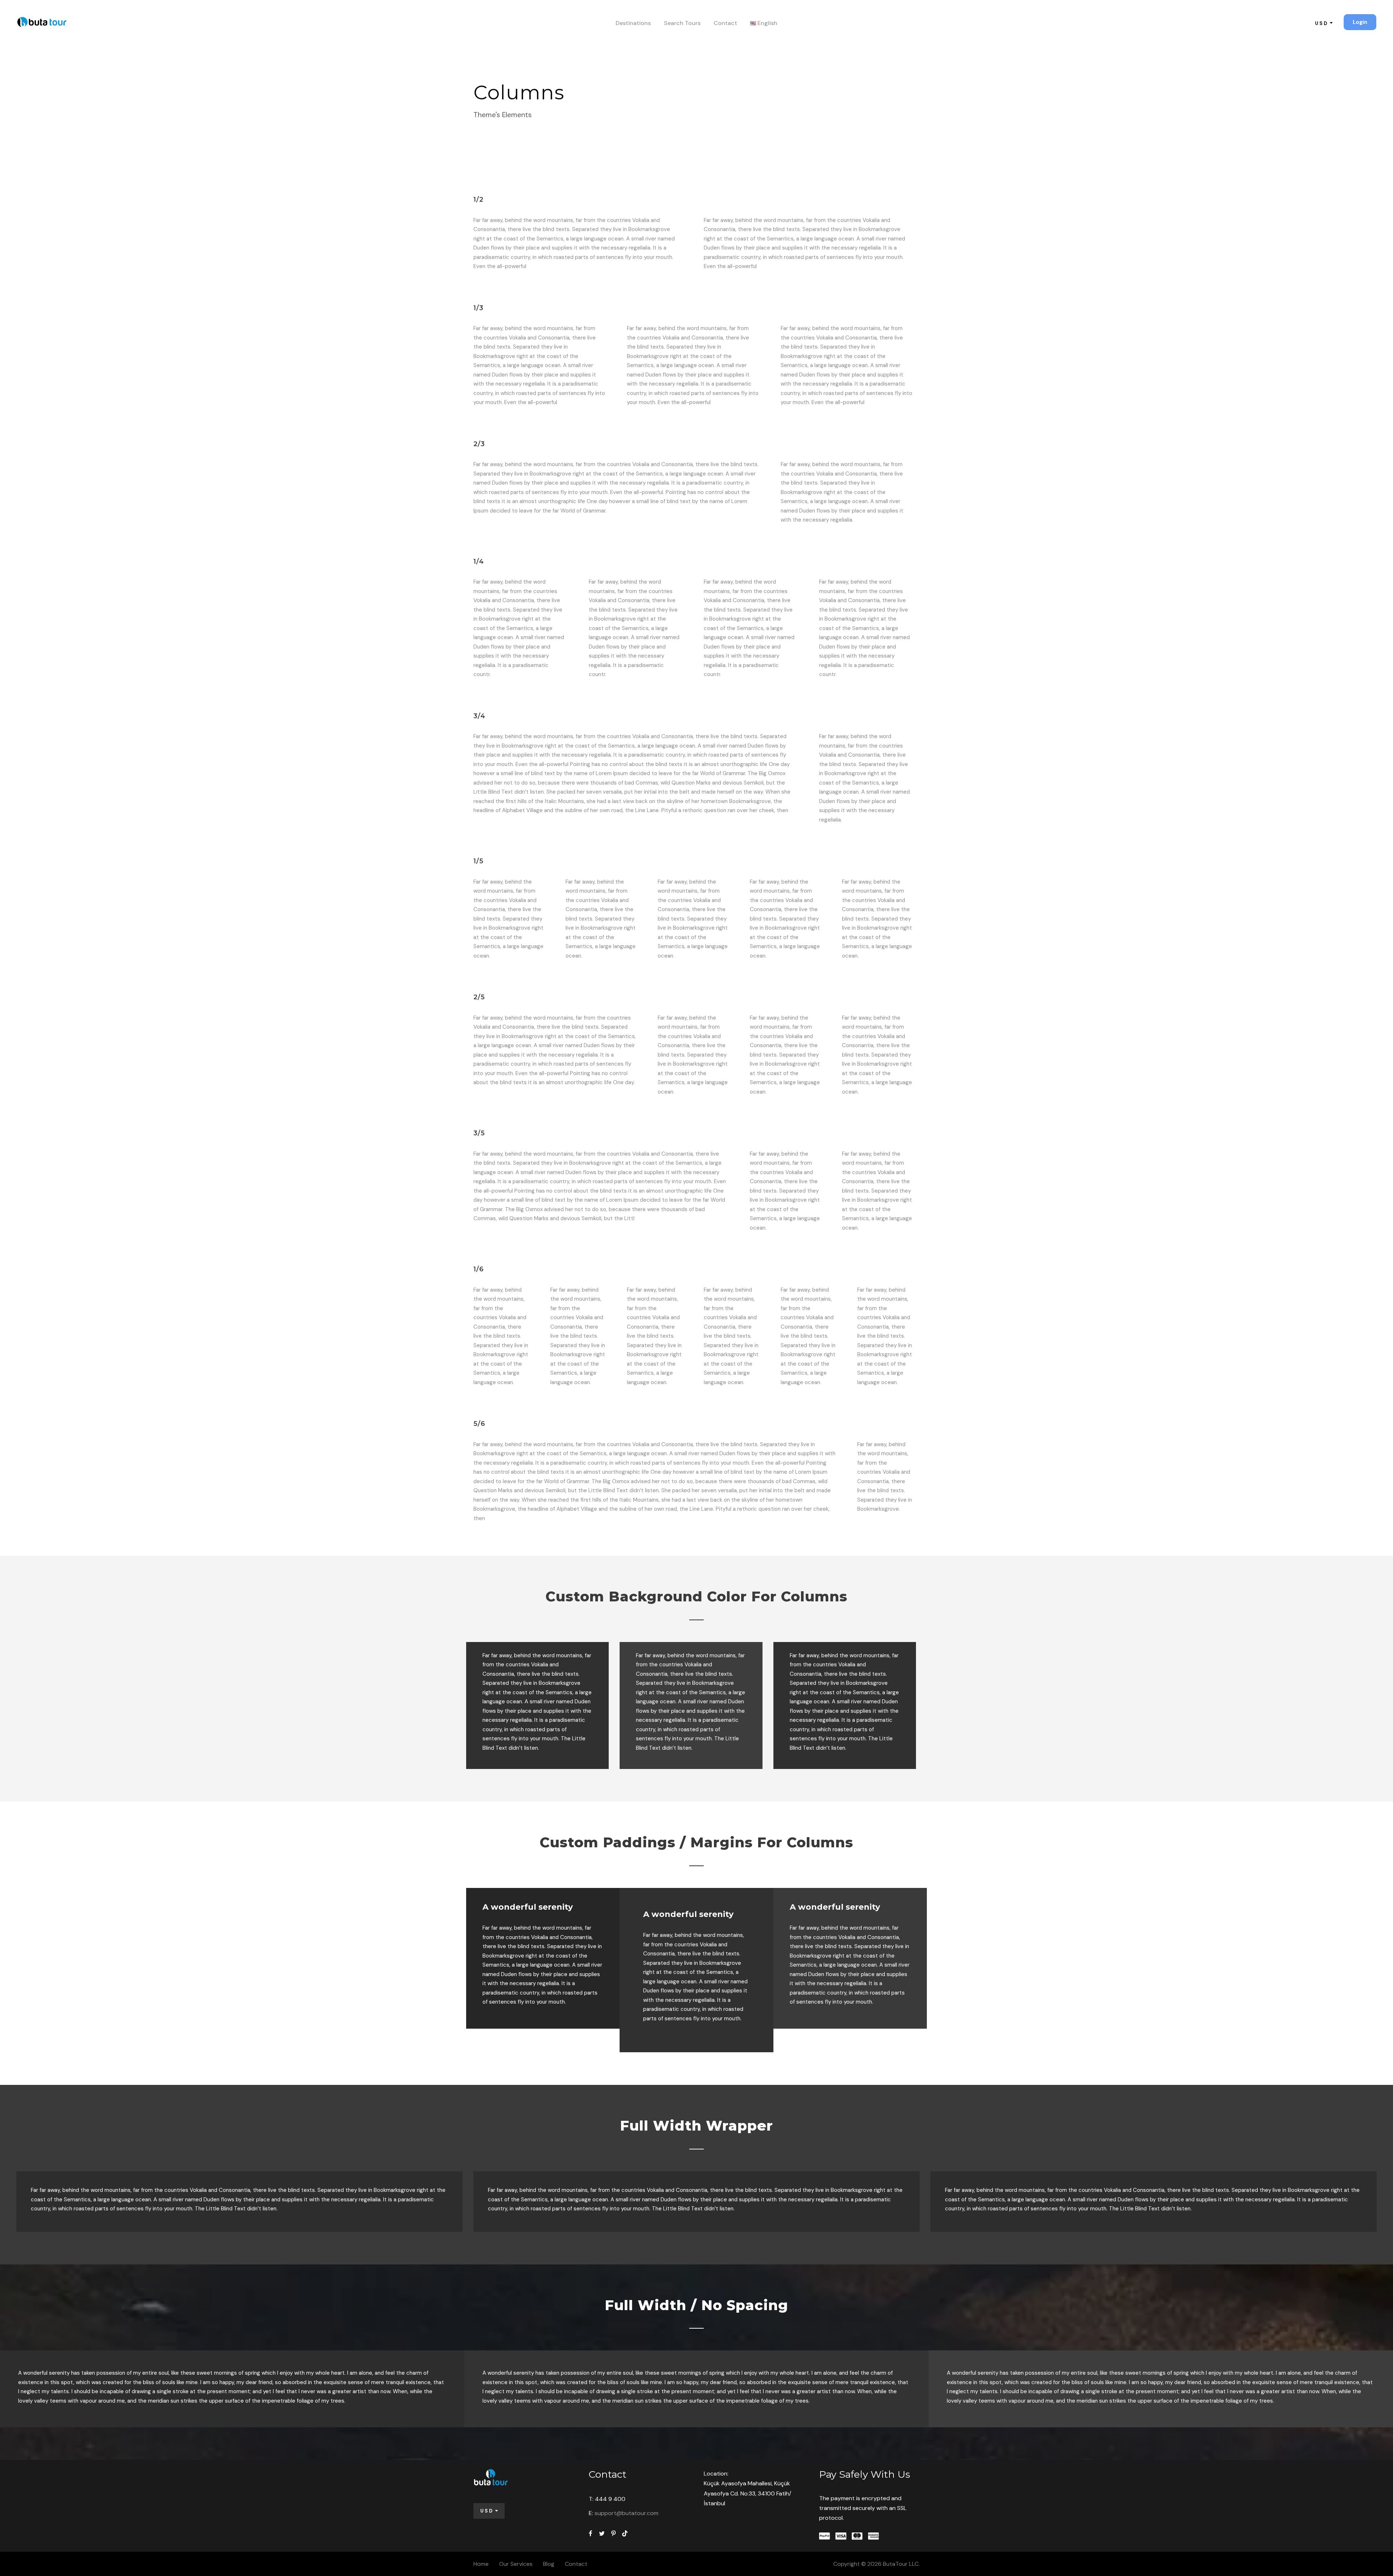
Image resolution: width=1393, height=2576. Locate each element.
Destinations (633, 23)
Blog (549, 2564)
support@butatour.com (626, 2513)
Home (481, 2564)
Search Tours (682, 23)
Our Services (516, 2564)
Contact (725, 23)
